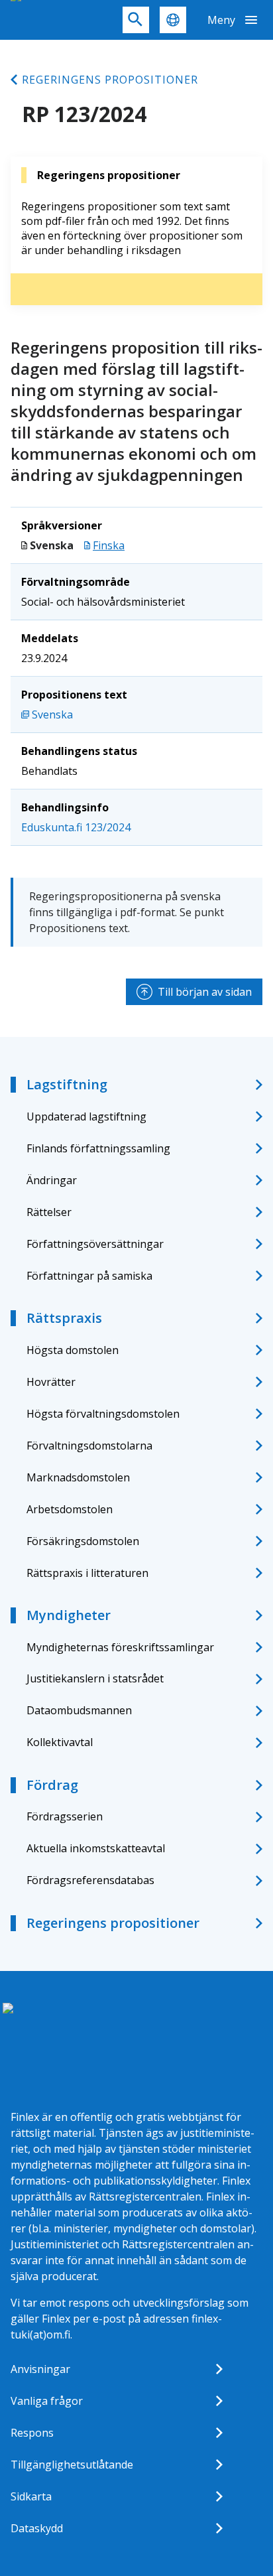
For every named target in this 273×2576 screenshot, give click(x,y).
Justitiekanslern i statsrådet (95, 1678)
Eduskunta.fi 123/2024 (76, 827)
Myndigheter (69, 1615)
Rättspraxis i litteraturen (87, 1573)
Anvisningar (40, 2369)
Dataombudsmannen (79, 1710)
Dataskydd (37, 2528)
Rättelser (49, 1212)
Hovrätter (51, 1382)
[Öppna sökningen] (136, 20)
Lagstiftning (67, 1084)
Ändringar (52, 1180)
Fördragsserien (65, 1816)
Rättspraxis (64, 1318)
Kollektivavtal (60, 1742)
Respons (32, 2433)
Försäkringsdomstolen (83, 1541)
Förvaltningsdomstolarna (89, 1446)
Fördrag (52, 1785)
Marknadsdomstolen (78, 1477)
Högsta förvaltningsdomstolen (103, 1414)
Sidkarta (31, 2496)
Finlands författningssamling (98, 1148)
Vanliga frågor (47, 2401)
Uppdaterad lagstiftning (86, 1117)
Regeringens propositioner (110, 80)
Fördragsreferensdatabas (90, 1880)
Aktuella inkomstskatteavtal (96, 1848)
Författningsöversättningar (95, 1244)
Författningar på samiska (89, 1276)
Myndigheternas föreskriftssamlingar (120, 1647)
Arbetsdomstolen (70, 1509)
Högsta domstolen (73, 1350)
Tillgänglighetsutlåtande (72, 2465)
